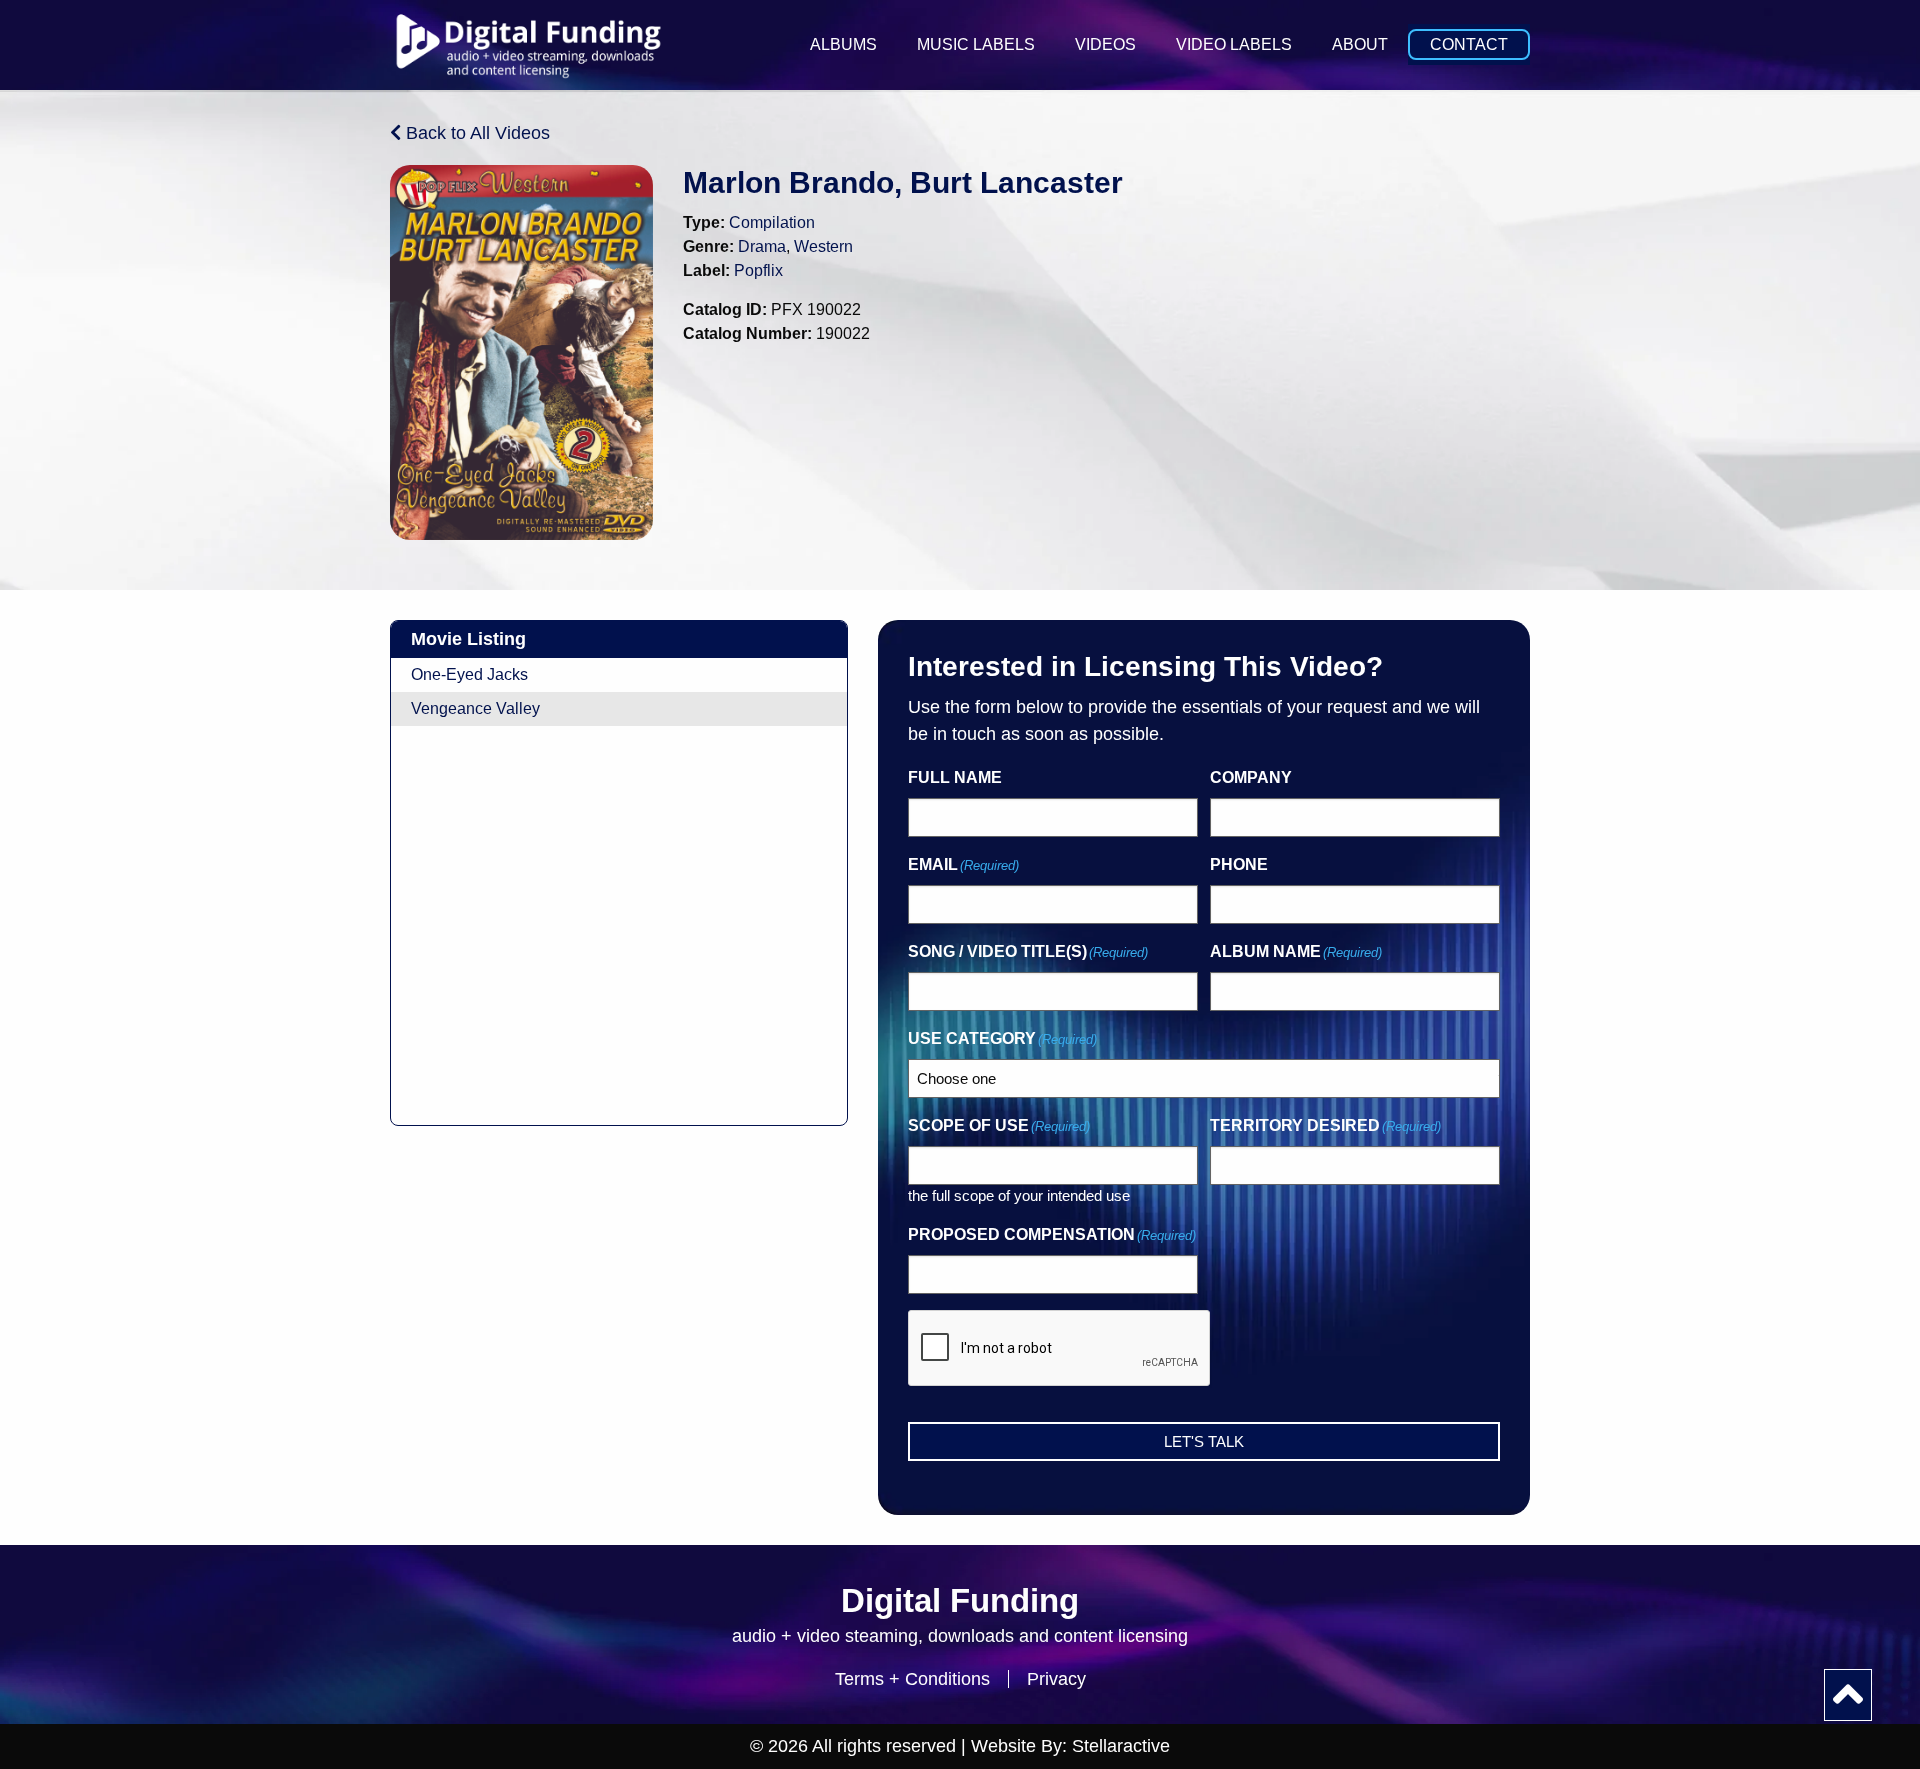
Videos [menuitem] (1105, 44)
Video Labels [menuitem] (1234, 44)
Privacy (1056, 1679)
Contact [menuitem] (1469, 44)
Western (823, 246)
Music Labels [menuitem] (976, 44)
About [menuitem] (1360, 44)
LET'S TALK (1204, 1441)
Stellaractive (1121, 1746)
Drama (762, 246)
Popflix (758, 270)
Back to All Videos (475, 133)
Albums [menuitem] (843, 44)
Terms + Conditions (912, 1679)
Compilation (772, 222)
